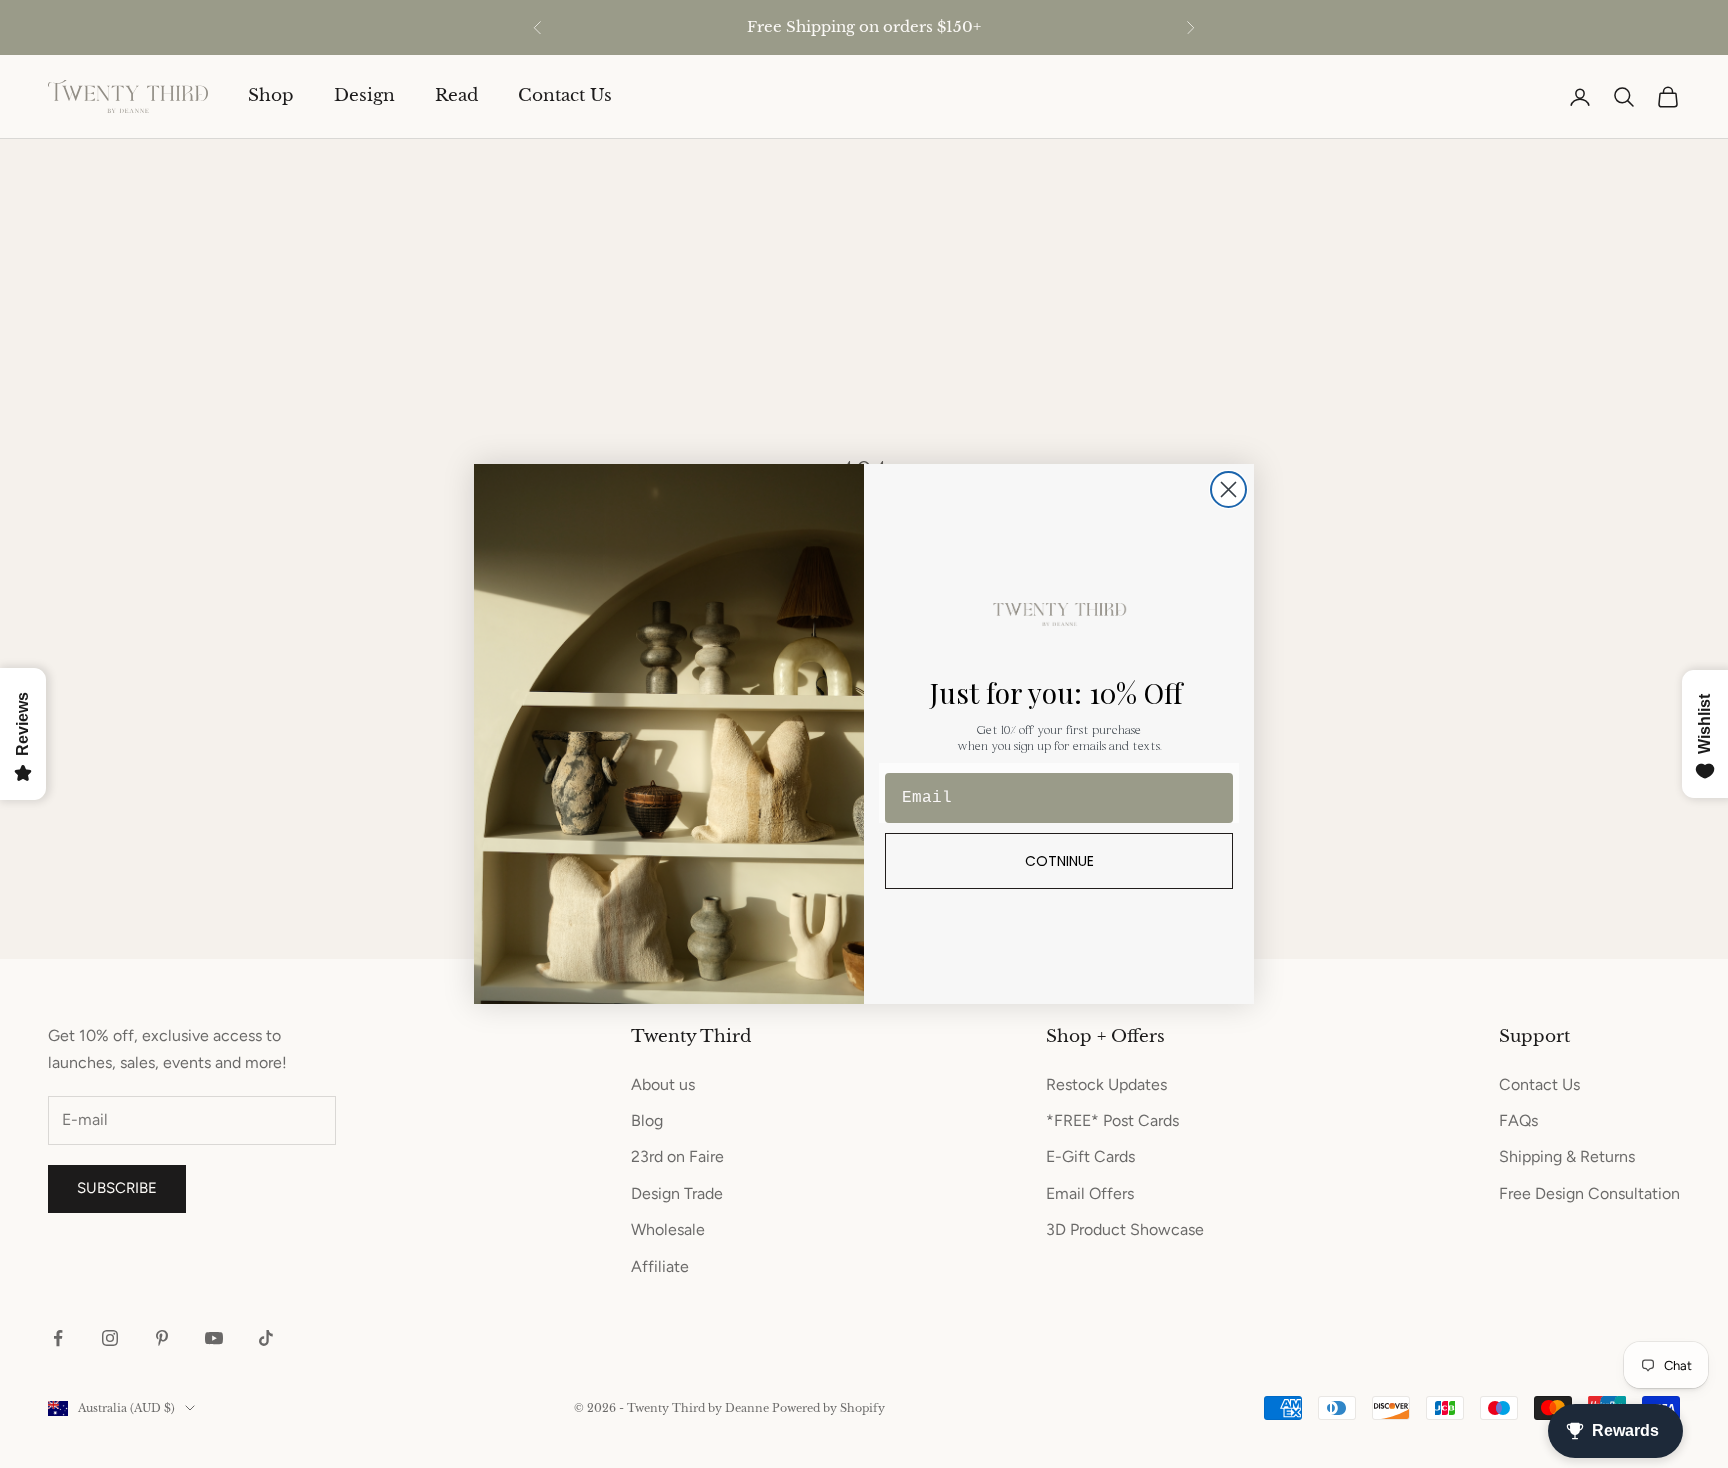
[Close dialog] (1228, 489)
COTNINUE (1059, 861)
